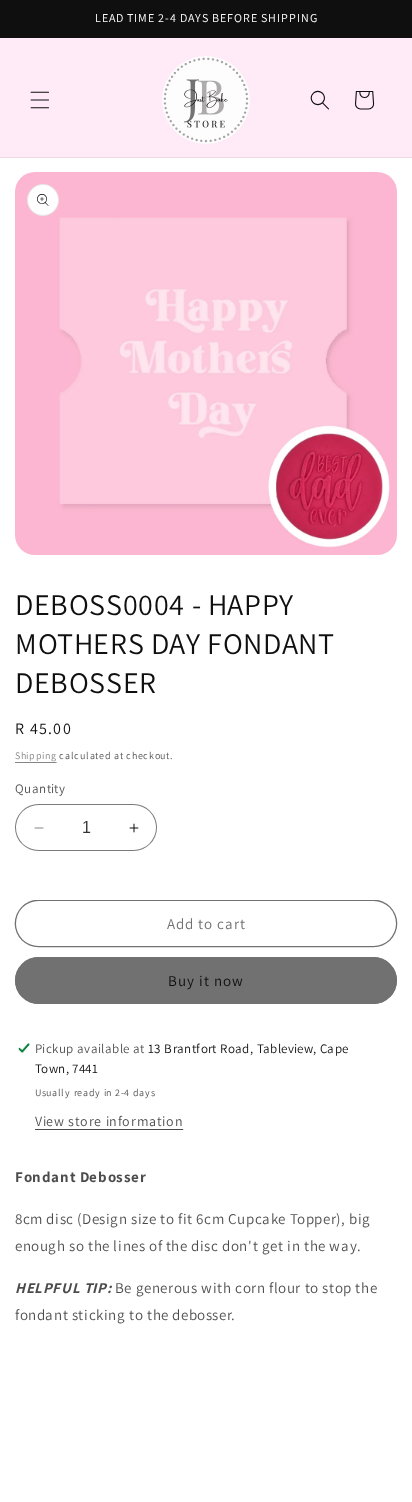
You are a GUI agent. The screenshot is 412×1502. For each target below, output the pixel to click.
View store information (109, 1121)
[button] (40, 100)
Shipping (36, 755)
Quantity (40, 788)
